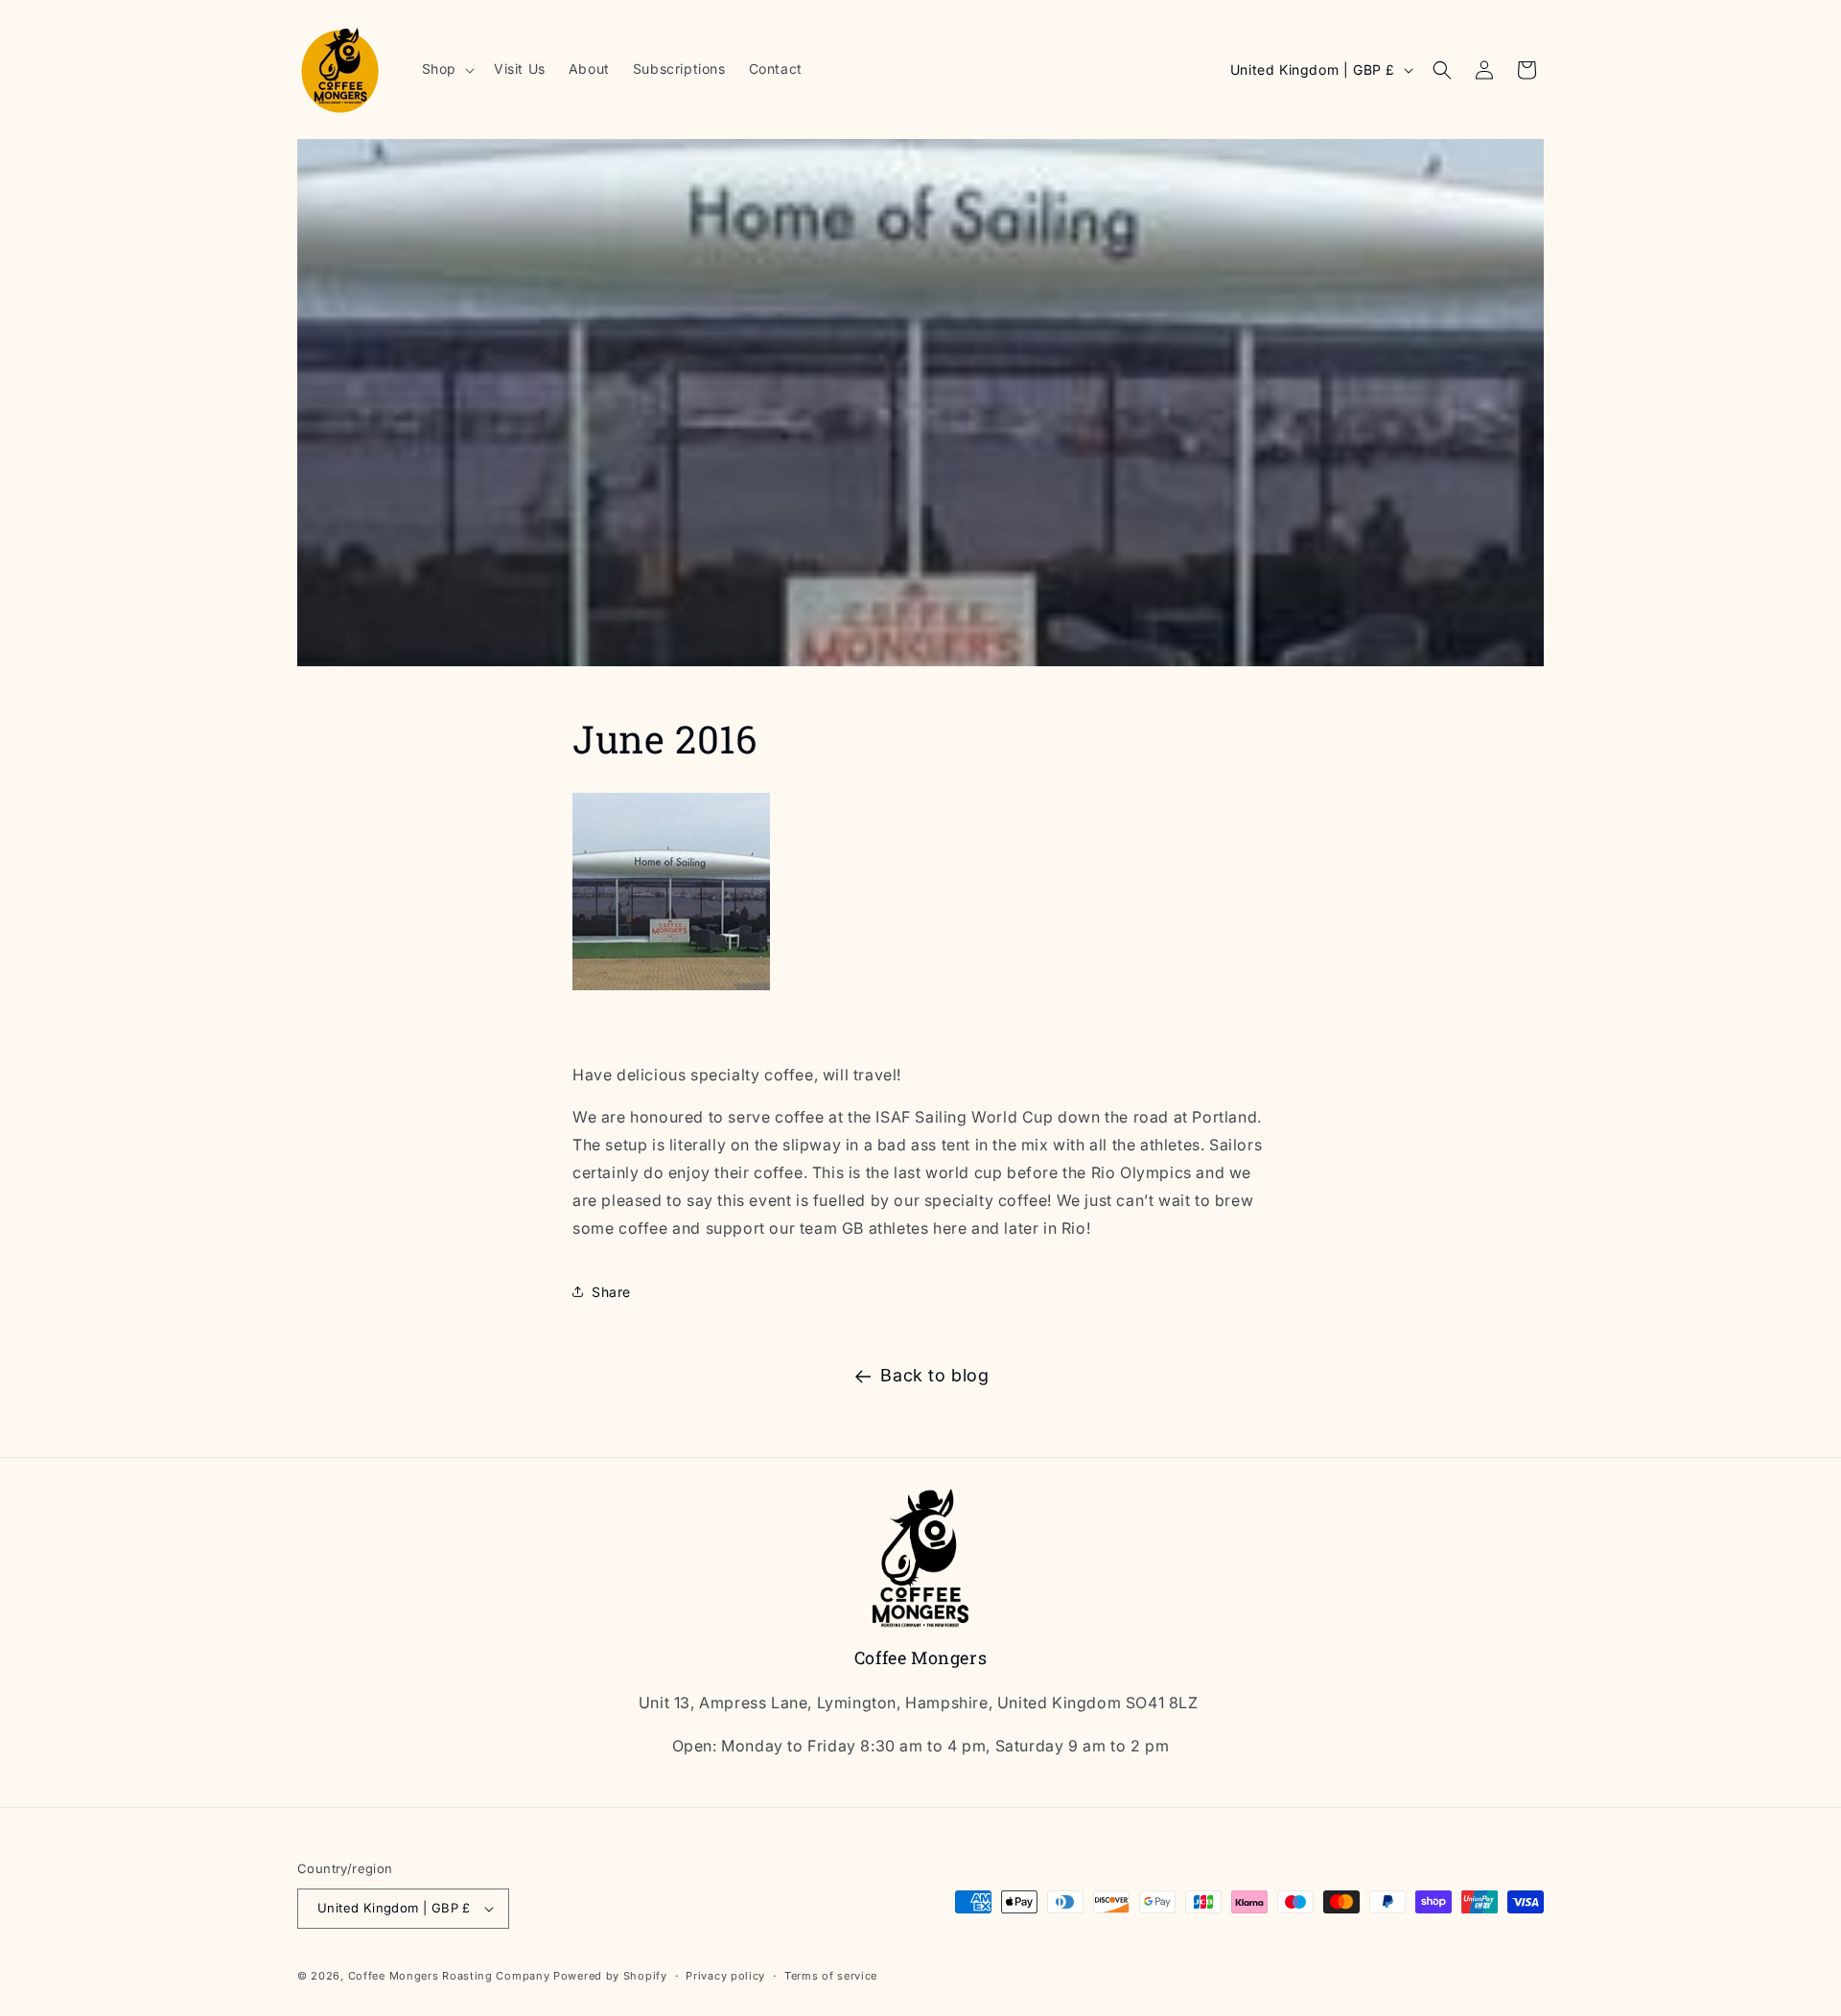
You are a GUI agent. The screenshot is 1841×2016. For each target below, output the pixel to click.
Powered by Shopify (610, 1976)
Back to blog (934, 1375)
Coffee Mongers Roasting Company (449, 1976)
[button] (446, 69)
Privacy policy (725, 1976)
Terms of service (831, 1976)
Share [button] (611, 1292)
